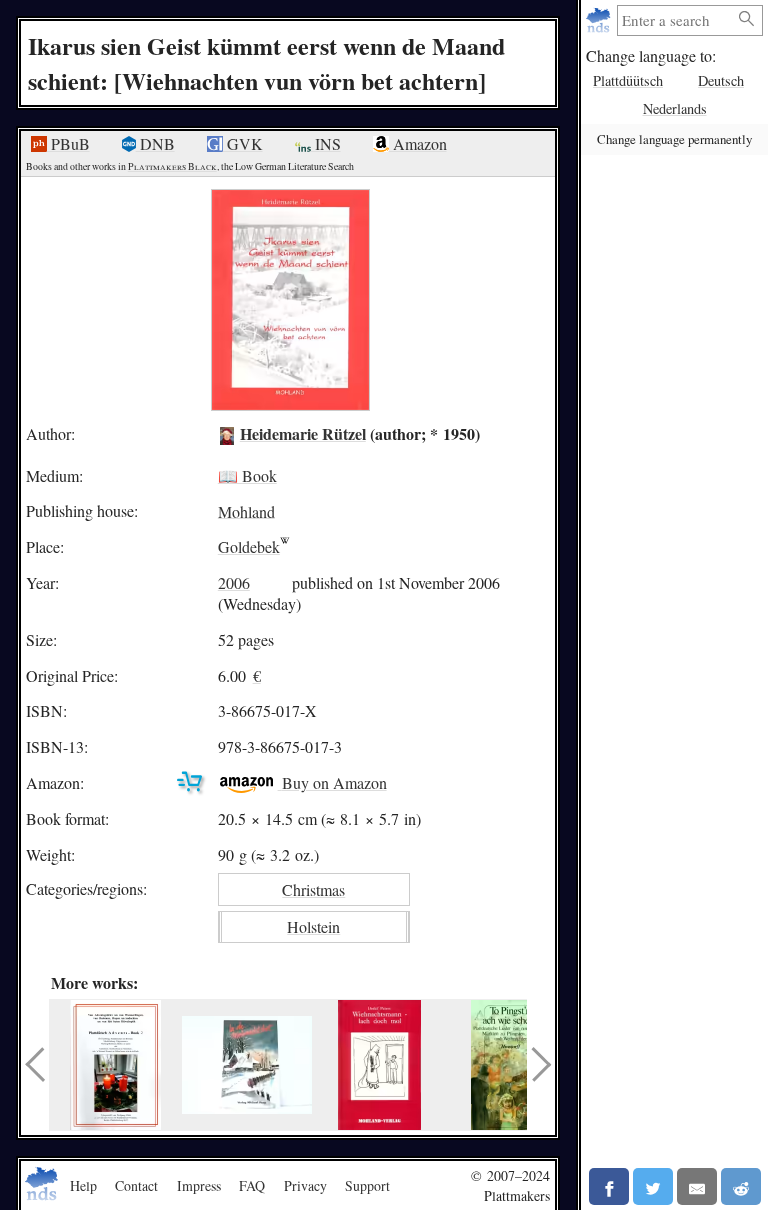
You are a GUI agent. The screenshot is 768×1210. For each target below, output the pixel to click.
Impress (199, 1185)
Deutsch (721, 80)
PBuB (68, 143)
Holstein (313, 926)
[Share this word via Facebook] (609, 1186)
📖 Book (247, 475)
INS (326, 143)
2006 (234, 582)
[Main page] (600, 20)
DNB (155, 143)
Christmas (313, 889)
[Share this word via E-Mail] (697, 1186)
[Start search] (747, 19)
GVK (243, 143)
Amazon (418, 143)
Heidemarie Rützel (303, 433)
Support (367, 1185)
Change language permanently (674, 139)
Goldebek (249, 546)
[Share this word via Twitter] (653, 1186)
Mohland (246, 510)
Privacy (305, 1185)
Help (83, 1185)
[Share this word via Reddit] (741, 1186)
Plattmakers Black (172, 166)
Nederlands (675, 108)
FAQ (252, 1185)
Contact (136, 1185)
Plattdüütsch (628, 80)
